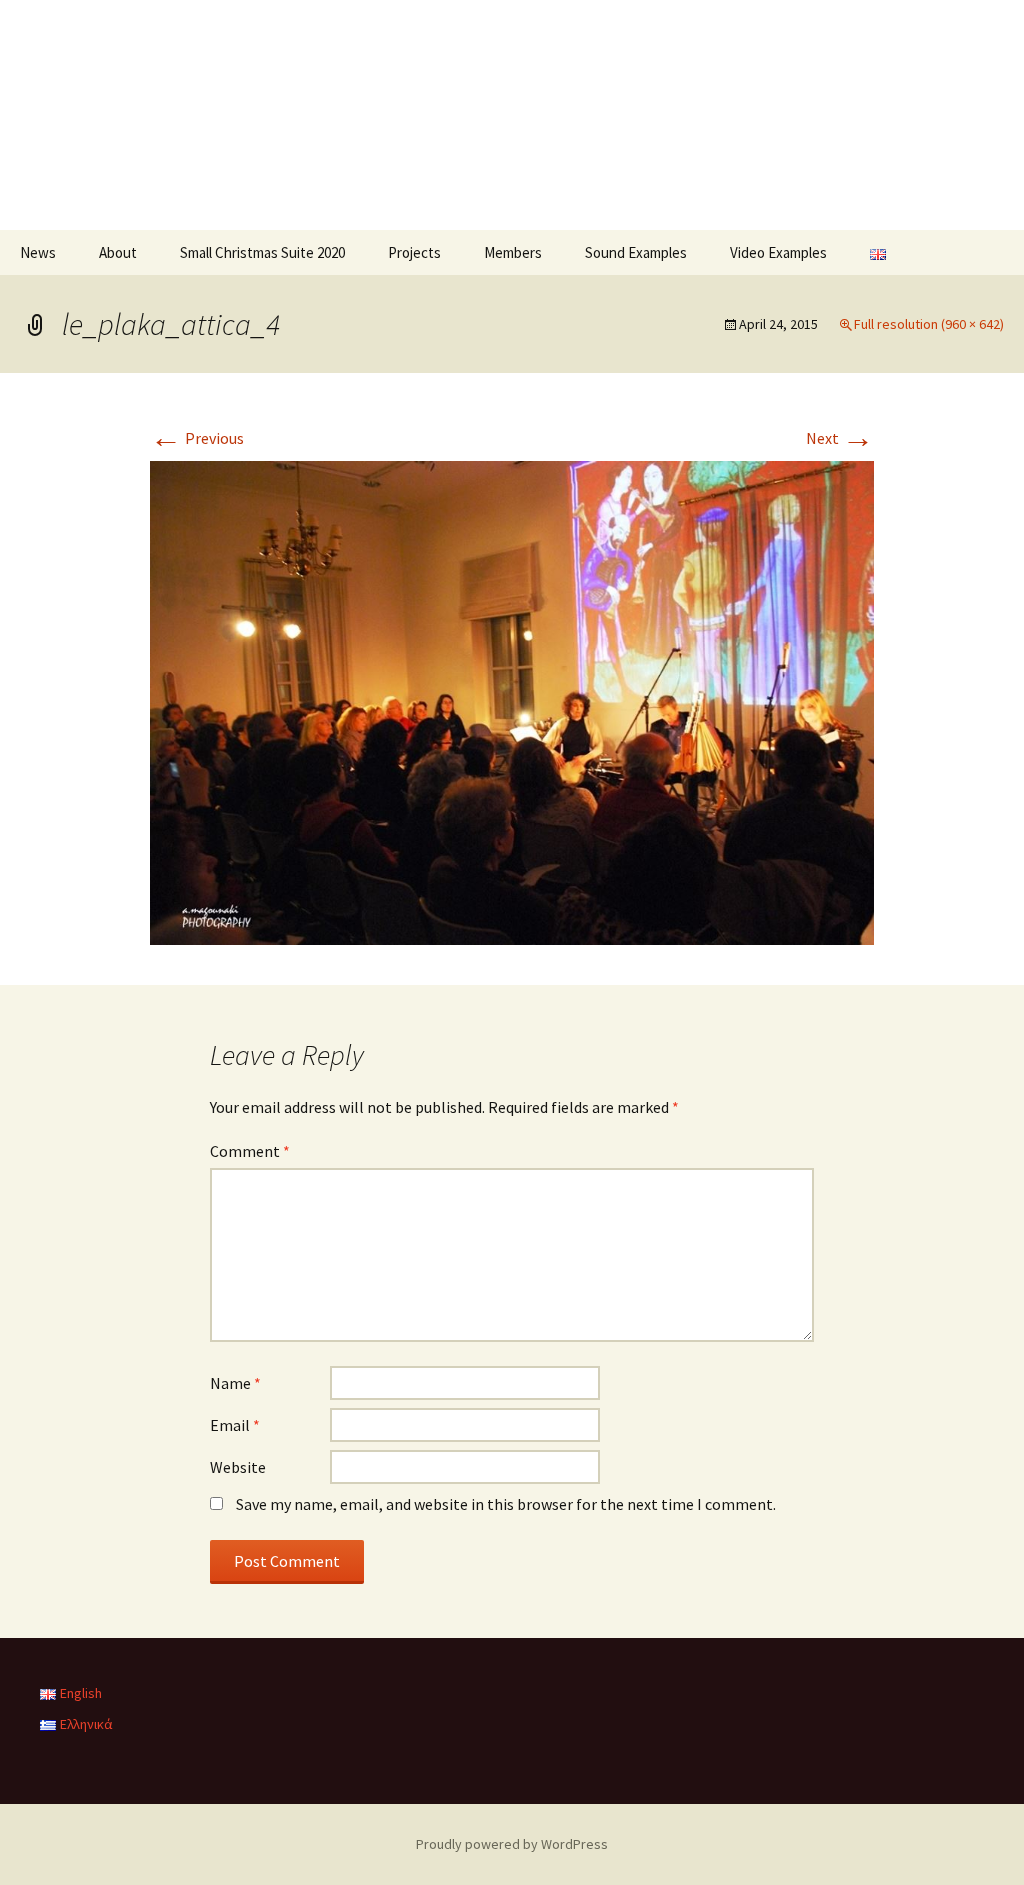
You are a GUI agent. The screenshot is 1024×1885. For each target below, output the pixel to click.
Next (840, 438)
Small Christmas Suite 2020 (262, 252)
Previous (197, 438)
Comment (250, 1151)
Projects (414, 252)
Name (235, 1383)
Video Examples (778, 252)
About (118, 252)
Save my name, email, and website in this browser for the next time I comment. (506, 1504)
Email (235, 1425)
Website (238, 1467)
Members (513, 252)
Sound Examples (636, 252)
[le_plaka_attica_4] (512, 701)
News (38, 252)
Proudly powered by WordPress (512, 1844)
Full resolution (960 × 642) (929, 324)
